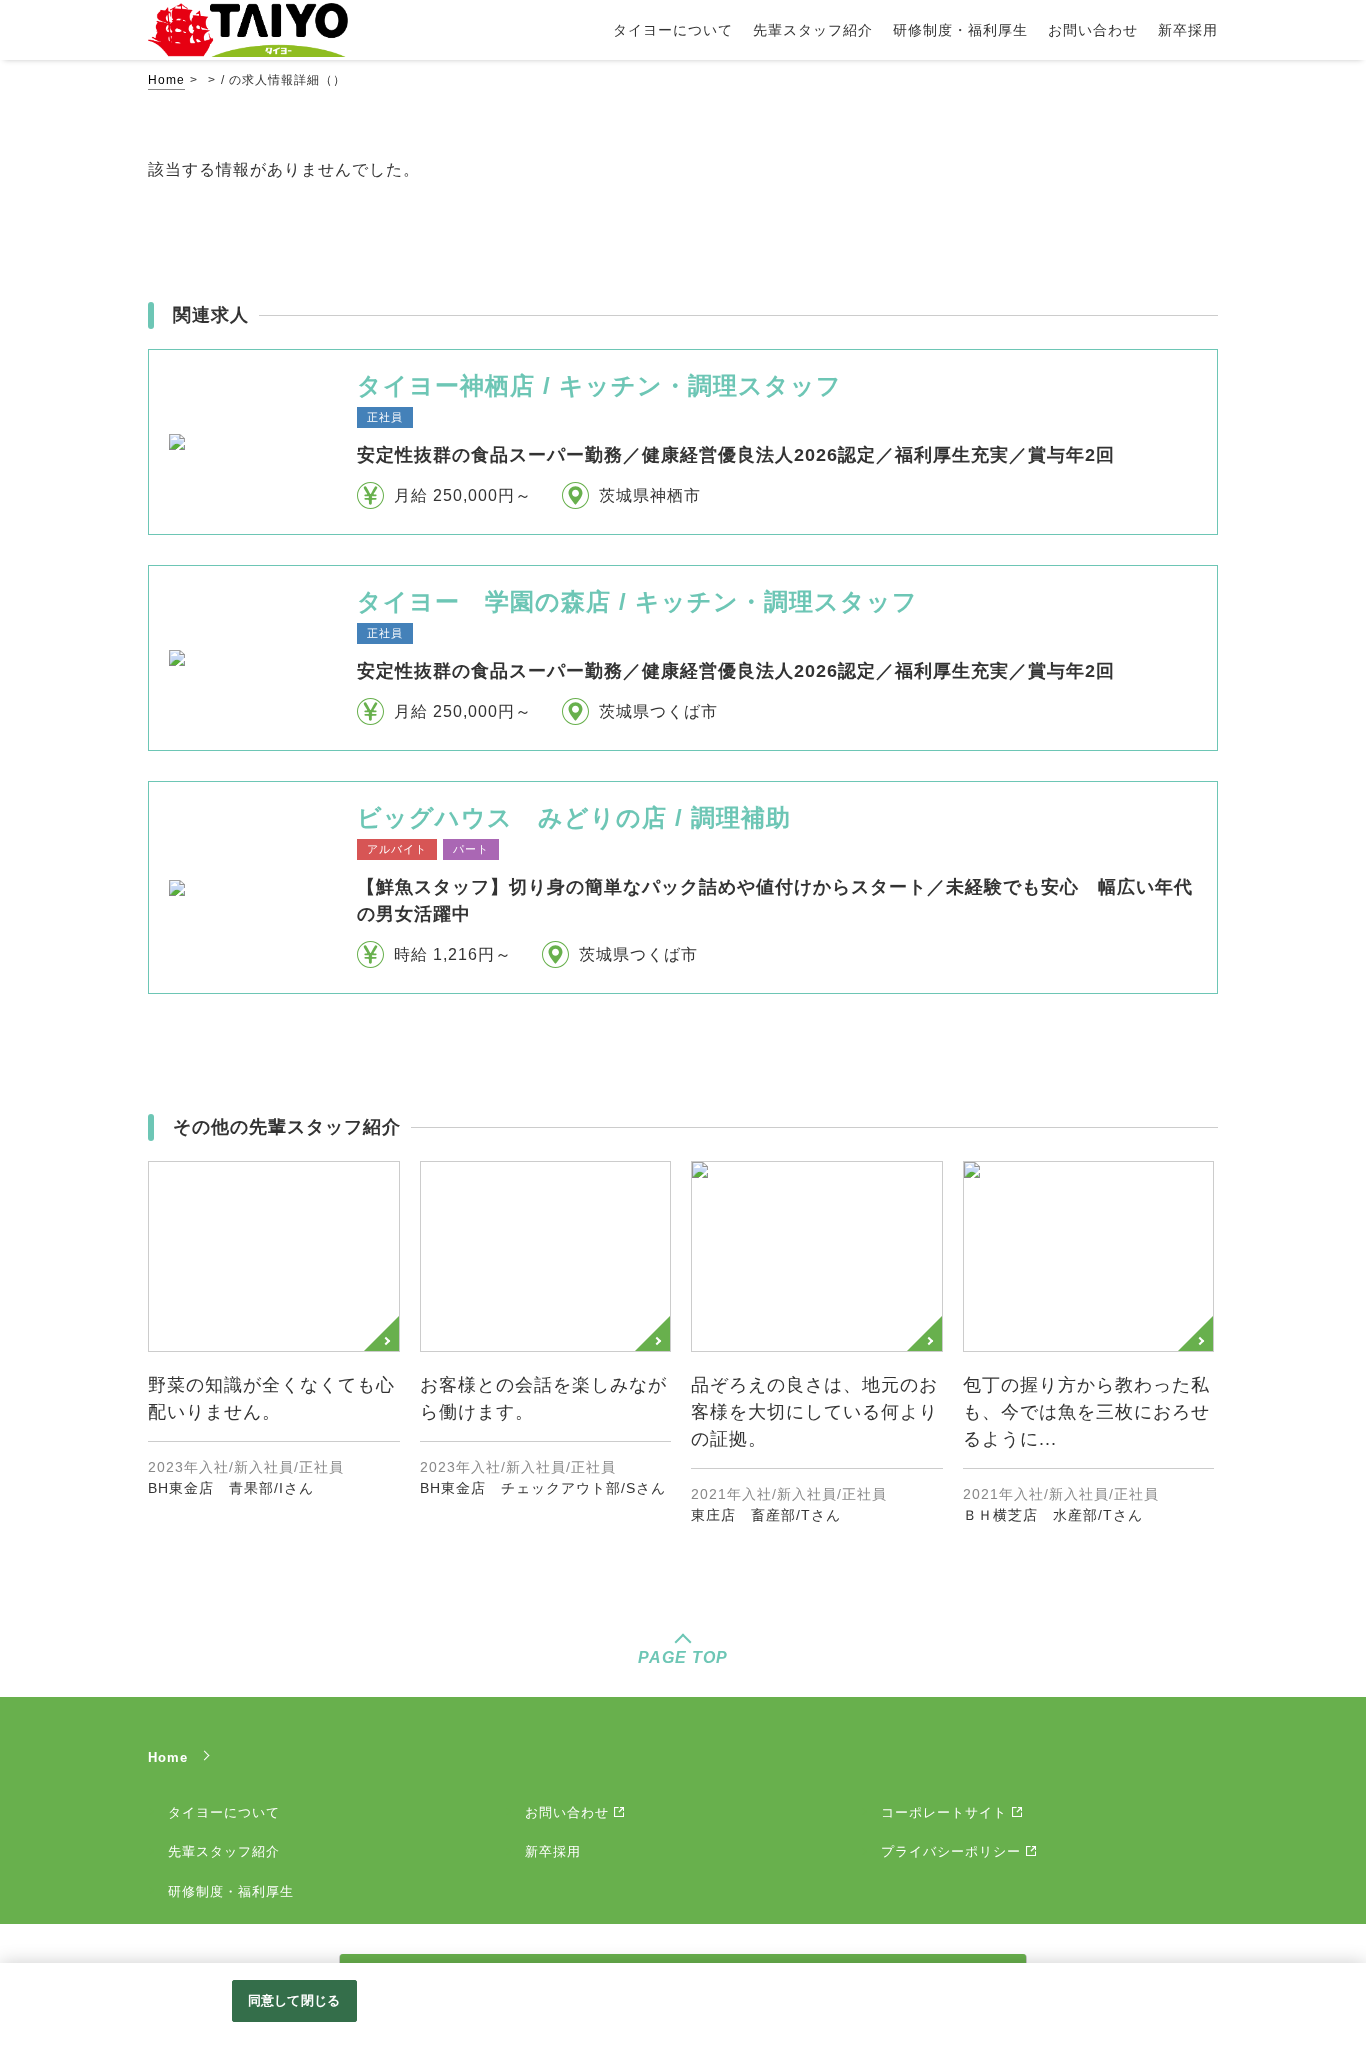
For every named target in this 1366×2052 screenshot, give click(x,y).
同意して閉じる (294, 2000)
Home (166, 80)
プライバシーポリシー (951, 1851)
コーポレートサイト (944, 1812)
